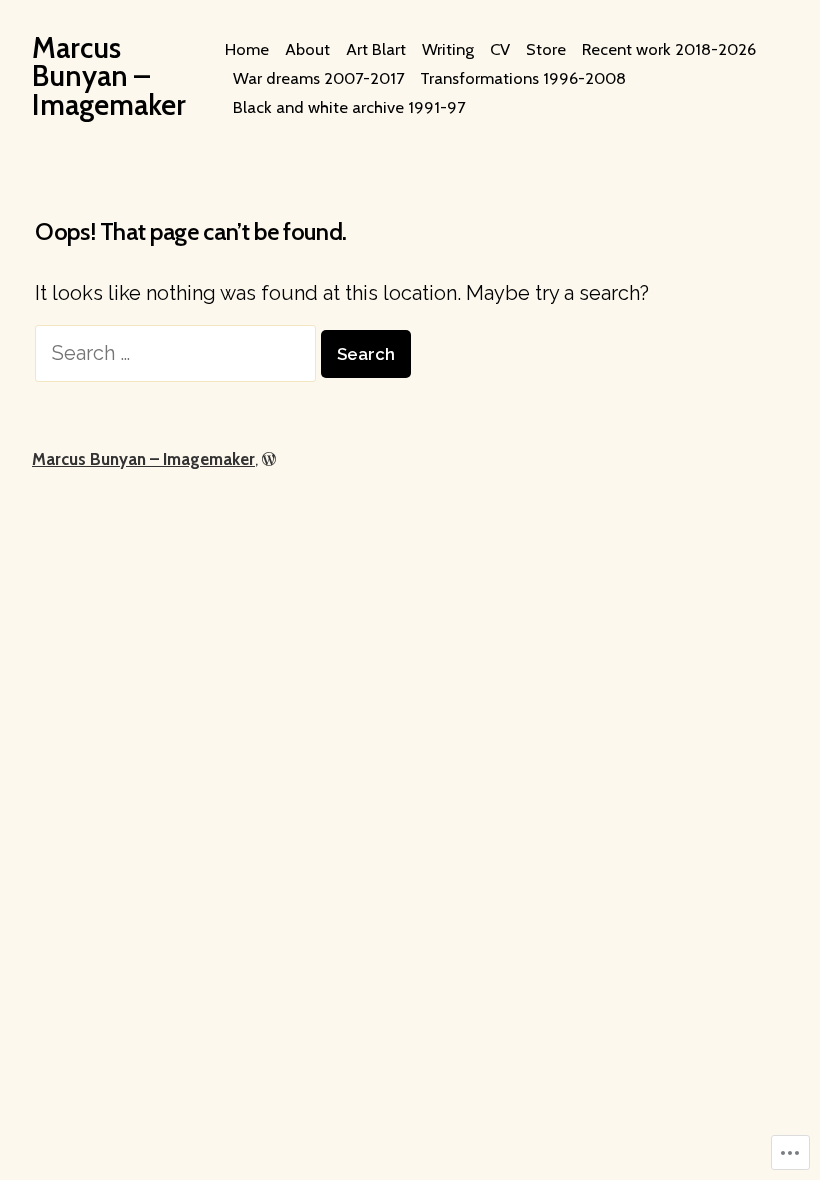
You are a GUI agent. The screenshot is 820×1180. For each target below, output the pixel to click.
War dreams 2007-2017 (318, 78)
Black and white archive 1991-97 (349, 107)
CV (500, 49)
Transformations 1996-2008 (523, 78)
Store (546, 49)
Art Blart (376, 49)
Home (247, 49)
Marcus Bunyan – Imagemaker (109, 76)
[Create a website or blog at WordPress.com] (269, 459)
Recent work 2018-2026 (669, 49)
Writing (448, 49)
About (307, 49)
